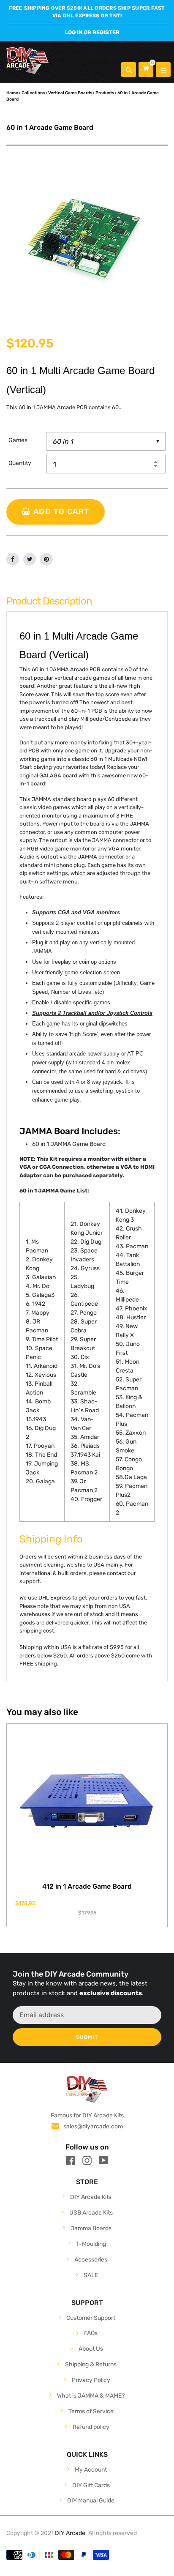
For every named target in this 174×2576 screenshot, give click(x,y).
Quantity (20, 463)
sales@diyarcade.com (93, 2126)
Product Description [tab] (49, 601)
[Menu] (163, 70)
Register (106, 32)
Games (18, 440)
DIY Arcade (70, 2533)
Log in (73, 32)
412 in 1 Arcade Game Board (87, 1886)
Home (12, 93)
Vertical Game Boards (70, 93)
